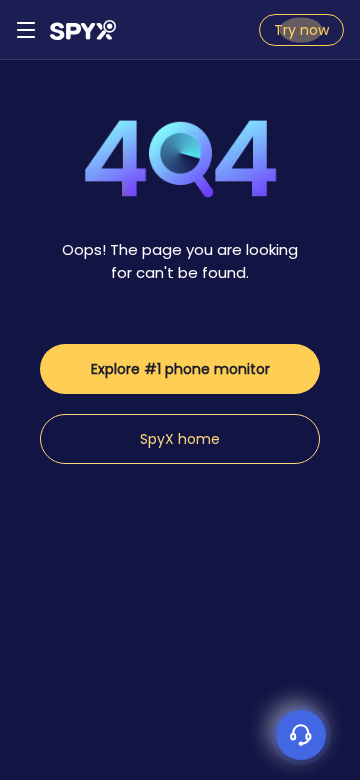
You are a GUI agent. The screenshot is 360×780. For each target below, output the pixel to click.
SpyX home (180, 439)
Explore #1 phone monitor (180, 369)
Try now (301, 30)
